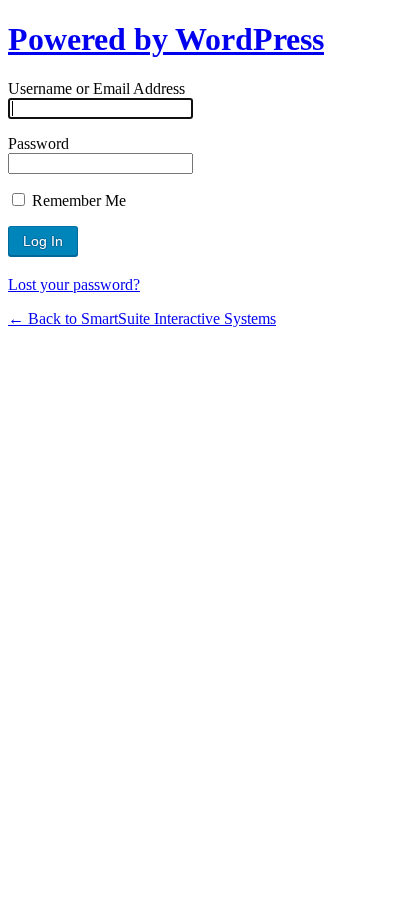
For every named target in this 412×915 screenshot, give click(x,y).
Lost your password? (74, 284)
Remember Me (77, 200)
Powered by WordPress (166, 39)
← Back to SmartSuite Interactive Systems (142, 318)
